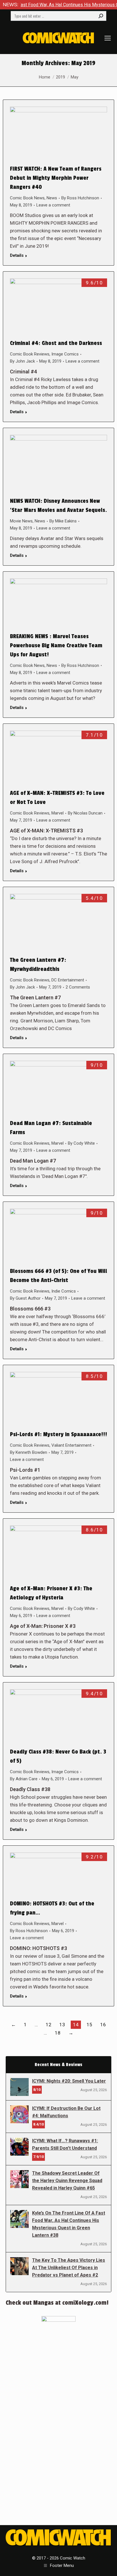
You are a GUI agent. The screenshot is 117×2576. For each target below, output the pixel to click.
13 (62, 2025)
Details (17, 255)
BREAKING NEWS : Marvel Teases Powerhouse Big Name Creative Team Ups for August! (56, 646)
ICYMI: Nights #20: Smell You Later (69, 2081)
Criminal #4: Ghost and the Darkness (56, 343)
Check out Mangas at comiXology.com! (57, 2303)
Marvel (58, 813)
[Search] (101, 16)
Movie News (21, 521)
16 (103, 2025)
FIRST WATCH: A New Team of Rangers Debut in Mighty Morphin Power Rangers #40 (56, 178)
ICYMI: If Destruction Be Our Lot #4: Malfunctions (66, 2112)
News (52, 198)
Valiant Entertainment (71, 1445)
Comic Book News (27, 198)
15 (89, 2025)
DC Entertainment (68, 980)
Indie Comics (64, 1291)
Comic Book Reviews (30, 354)
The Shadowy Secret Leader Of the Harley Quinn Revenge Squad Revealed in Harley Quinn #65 (67, 2181)
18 (58, 2033)
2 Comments (78, 987)
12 (49, 2025)
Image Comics (65, 354)
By (80, 198)
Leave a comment (53, 205)
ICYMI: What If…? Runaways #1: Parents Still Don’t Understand (65, 2144)
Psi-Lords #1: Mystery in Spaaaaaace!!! (58, 1434)
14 (76, 2025)
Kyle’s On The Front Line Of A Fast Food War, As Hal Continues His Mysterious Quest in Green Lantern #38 (69, 2224)
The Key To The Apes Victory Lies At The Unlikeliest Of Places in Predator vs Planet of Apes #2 (69, 2268)
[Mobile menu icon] (108, 38)
